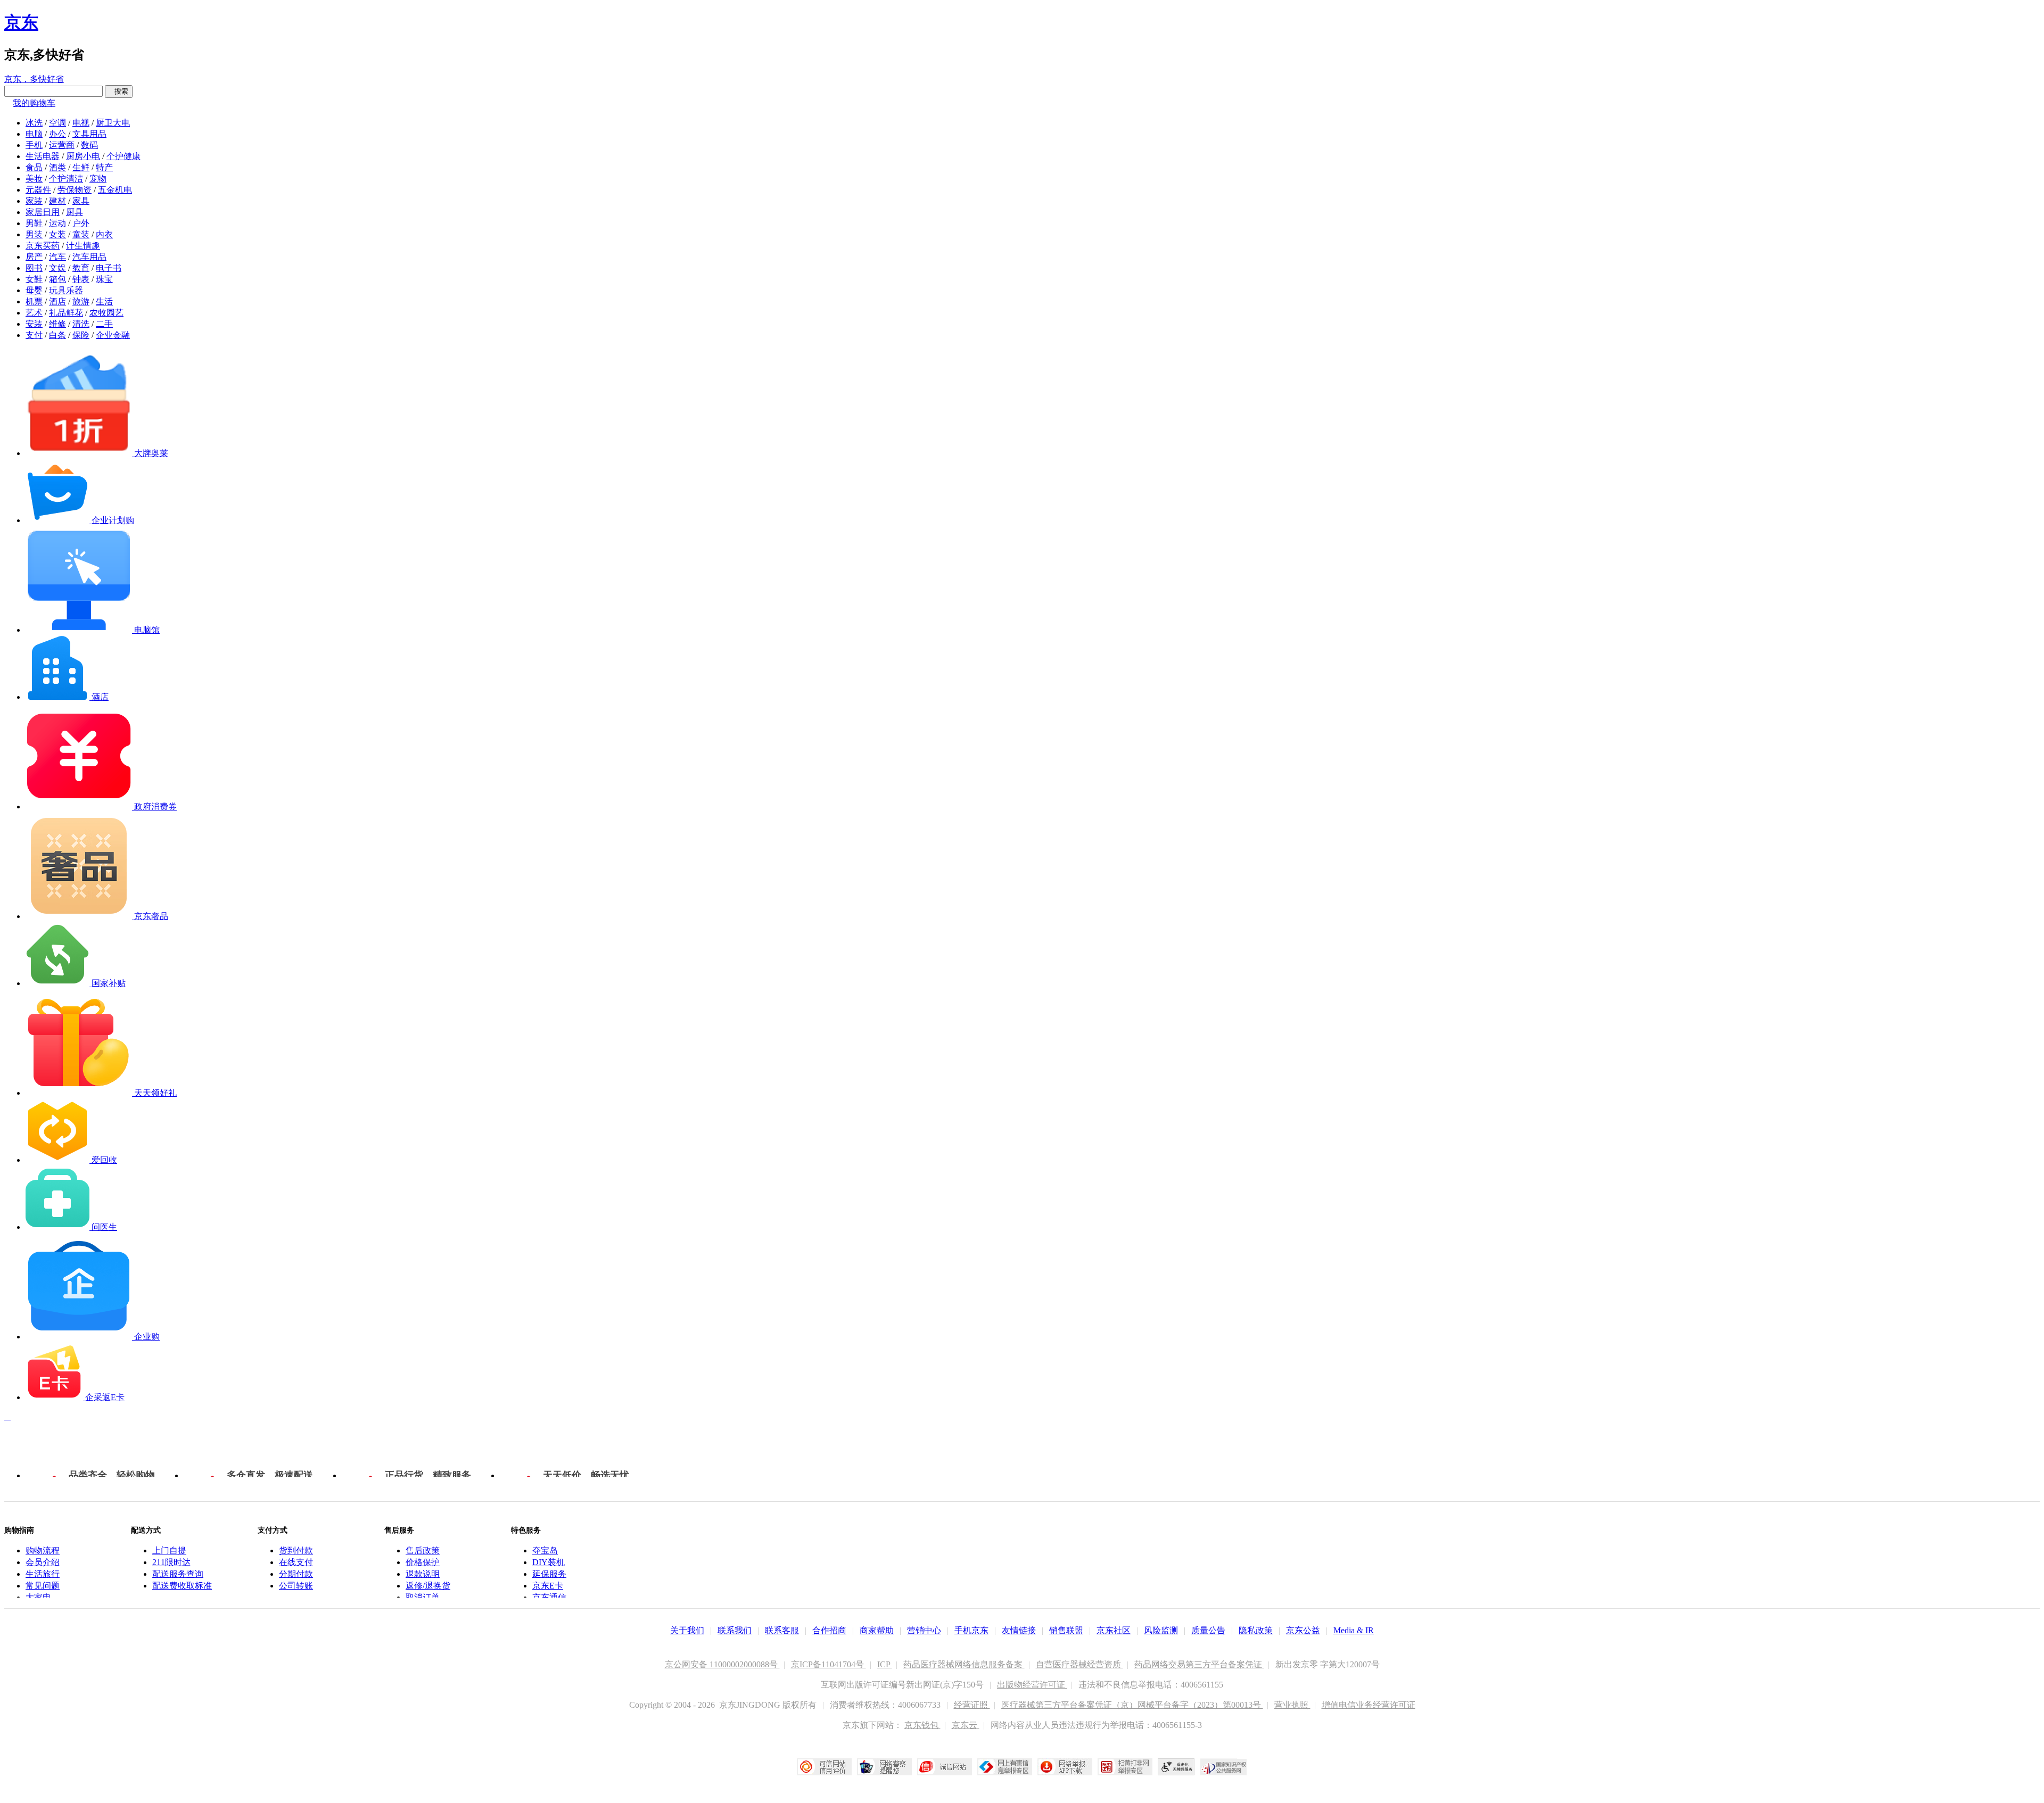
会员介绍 (43, 1562)
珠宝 (104, 279)
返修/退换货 (428, 1586)
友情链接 (1019, 1630)
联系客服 (782, 1630)
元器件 (38, 190)
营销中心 (924, 1630)
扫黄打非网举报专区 (1125, 1767)
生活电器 (43, 156)
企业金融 (113, 335)
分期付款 (296, 1574)
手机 (34, 145)
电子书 (109, 268)
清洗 (81, 324)
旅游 (81, 301)
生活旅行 (43, 1574)
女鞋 (34, 279)
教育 (81, 268)
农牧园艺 (106, 313)
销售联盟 (1066, 1630)
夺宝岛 (545, 1550)
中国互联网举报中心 (1005, 1767)
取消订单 (423, 1597)
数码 (89, 145)
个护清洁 (66, 179)
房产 (34, 257)
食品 (34, 167)
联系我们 (735, 1630)
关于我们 (687, 1630)
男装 (34, 234)
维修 (57, 324)
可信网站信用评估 (824, 1767)
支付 (34, 335)
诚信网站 (945, 1767)
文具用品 (89, 134)
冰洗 (34, 123)
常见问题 (43, 1586)
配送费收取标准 (182, 1586)
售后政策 (423, 1550)
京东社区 (1114, 1630)
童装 (81, 234)
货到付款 (296, 1550)
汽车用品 (89, 257)
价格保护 (423, 1562)
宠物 (98, 179)
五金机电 (115, 190)
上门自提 (169, 1550)
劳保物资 (75, 190)
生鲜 (81, 167)
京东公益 (1303, 1630)
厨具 (75, 212)
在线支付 (296, 1562)
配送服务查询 (178, 1574)
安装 (34, 324)
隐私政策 (1256, 1630)
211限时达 (171, 1562)
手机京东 (971, 1630)
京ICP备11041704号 (829, 1664)
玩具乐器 (66, 290)
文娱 (57, 268)
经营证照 (972, 1705)
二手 (104, 324)
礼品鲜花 (66, 313)
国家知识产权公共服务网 (1224, 1767)
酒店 (57, 301)
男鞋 (34, 223)
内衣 (104, 234)
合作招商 (829, 1630)
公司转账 (296, 1586)
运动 (57, 223)
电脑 (34, 134)
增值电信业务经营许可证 (1369, 1705)
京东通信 (549, 1597)
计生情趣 (83, 246)
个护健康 (123, 156)
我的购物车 (34, 103)
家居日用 (43, 212)
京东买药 (43, 246)
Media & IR (1354, 1630)
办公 (57, 134)
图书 (34, 268)
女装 (57, 234)
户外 (81, 223)
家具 (81, 201)
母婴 (34, 290)
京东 (21, 22)
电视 (81, 123)
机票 (34, 301)
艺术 (34, 313)
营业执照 (1292, 1705)
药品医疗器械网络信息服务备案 (964, 1664)
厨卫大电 (113, 123)
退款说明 (423, 1574)
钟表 (81, 279)
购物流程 (43, 1550)
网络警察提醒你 (884, 1767)
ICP (885, 1664)
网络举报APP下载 (1065, 1767)
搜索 (119, 91)
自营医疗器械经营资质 (1079, 1664)
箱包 (57, 279)
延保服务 (549, 1574)
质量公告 (1208, 1630)
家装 (34, 201)
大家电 (38, 1597)
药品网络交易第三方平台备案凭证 (1199, 1664)
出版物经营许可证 (1032, 1685)
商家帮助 (877, 1630)
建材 (57, 201)
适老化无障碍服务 (1176, 1767)
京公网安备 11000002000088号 (722, 1664)
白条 (57, 335)
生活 (104, 301)
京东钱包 (922, 1725)
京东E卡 (548, 1586)
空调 (57, 123)
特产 (104, 167)
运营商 (62, 145)
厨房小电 (83, 156)
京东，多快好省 (34, 79)
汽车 (57, 257)
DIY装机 (549, 1562)
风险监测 (1161, 1630)
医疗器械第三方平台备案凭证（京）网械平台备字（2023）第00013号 (1132, 1705)
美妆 (34, 179)
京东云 (966, 1725)
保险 (81, 335)
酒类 (57, 167)
